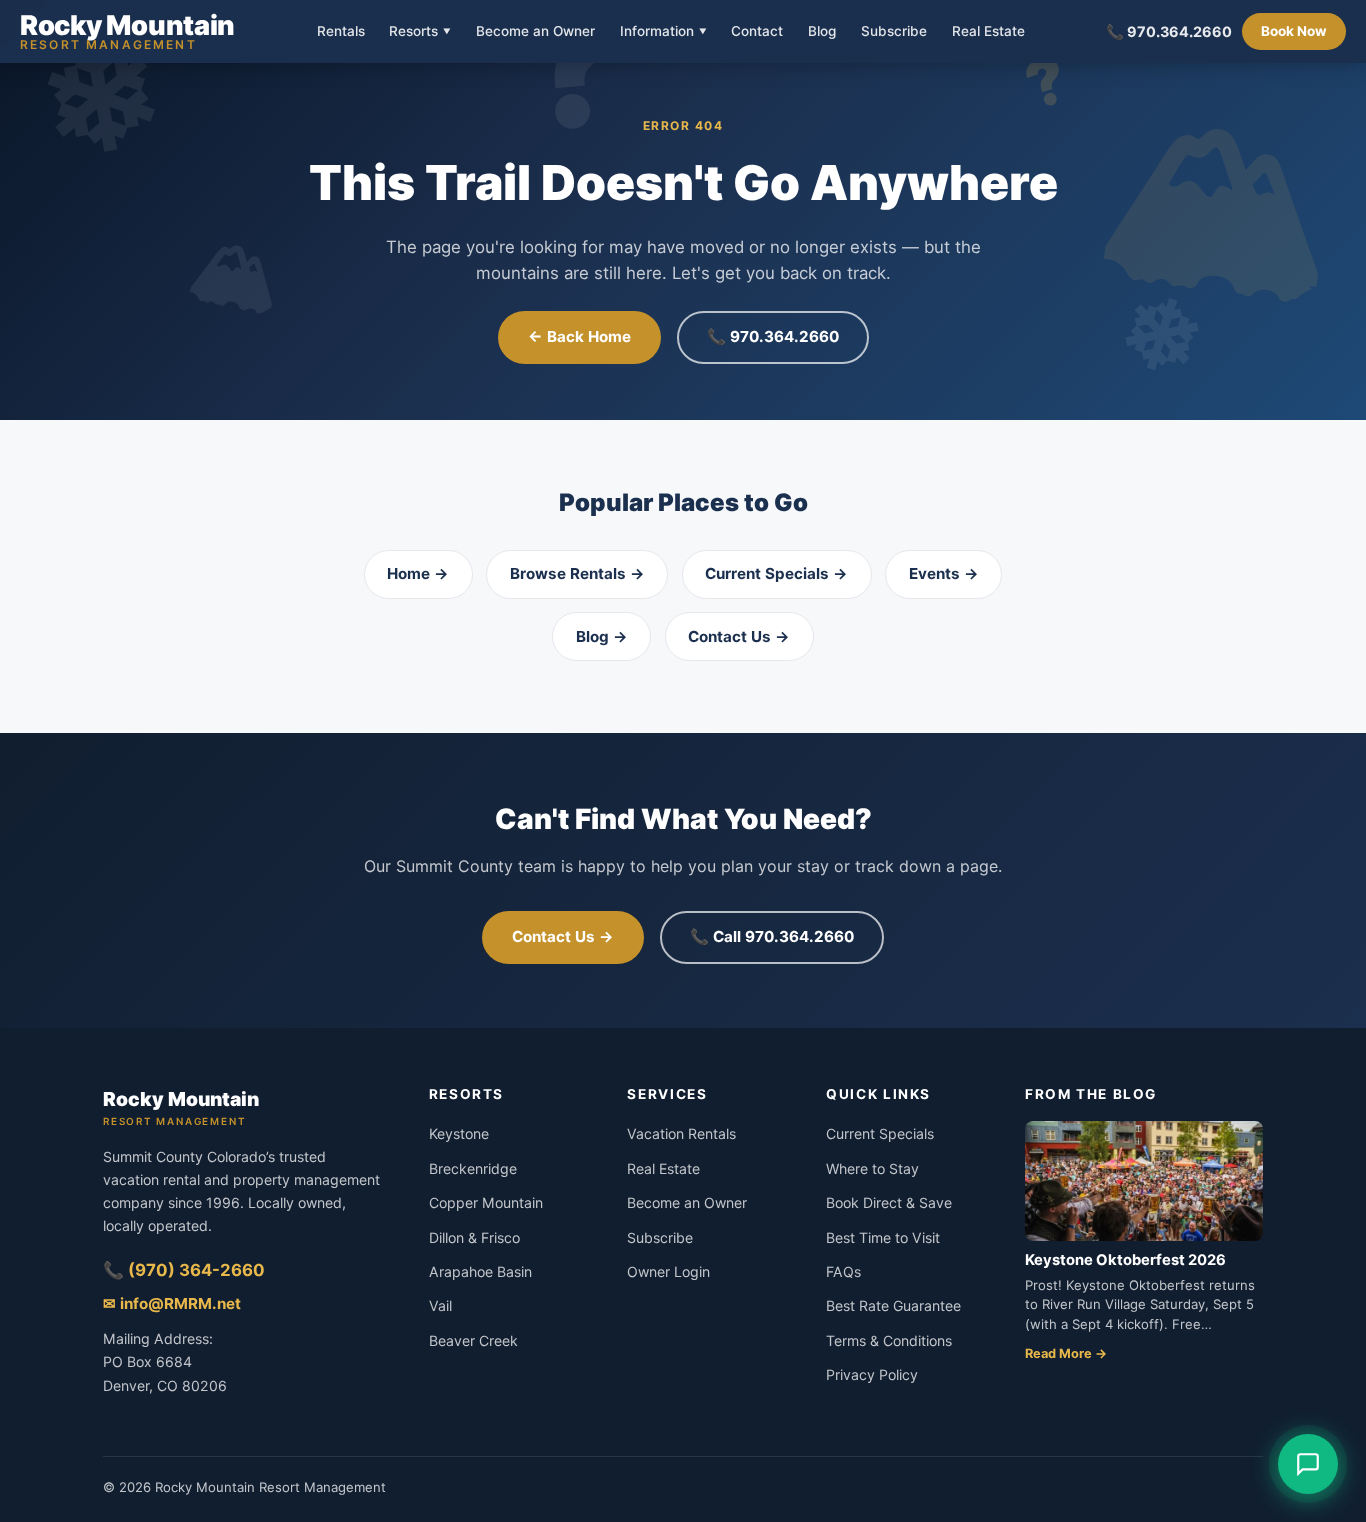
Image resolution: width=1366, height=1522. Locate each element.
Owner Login (668, 1271)
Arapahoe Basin (480, 1271)
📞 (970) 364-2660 (184, 1270)
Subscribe (894, 32)
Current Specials (880, 1133)
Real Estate (988, 32)
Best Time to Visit (883, 1237)
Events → (944, 573)
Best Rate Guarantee (893, 1305)
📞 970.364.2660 (1169, 31)
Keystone (459, 1133)
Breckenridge (473, 1168)
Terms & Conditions (889, 1340)
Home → (418, 573)
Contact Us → (739, 636)
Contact (757, 32)
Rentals (341, 32)
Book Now (1294, 31)
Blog (822, 32)
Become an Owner (535, 32)
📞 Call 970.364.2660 (772, 936)
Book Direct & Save (889, 1202)
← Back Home (579, 336)
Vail (440, 1305)
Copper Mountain (486, 1202)
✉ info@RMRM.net (172, 1303)
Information (663, 31)
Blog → (602, 636)
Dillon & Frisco (474, 1237)
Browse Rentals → (577, 573)
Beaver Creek (473, 1340)
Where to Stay (872, 1168)
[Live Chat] (1308, 1464)
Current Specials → (776, 573)
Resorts (420, 31)
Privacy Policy (872, 1374)
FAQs (843, 1271)
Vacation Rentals (681, 1133)
